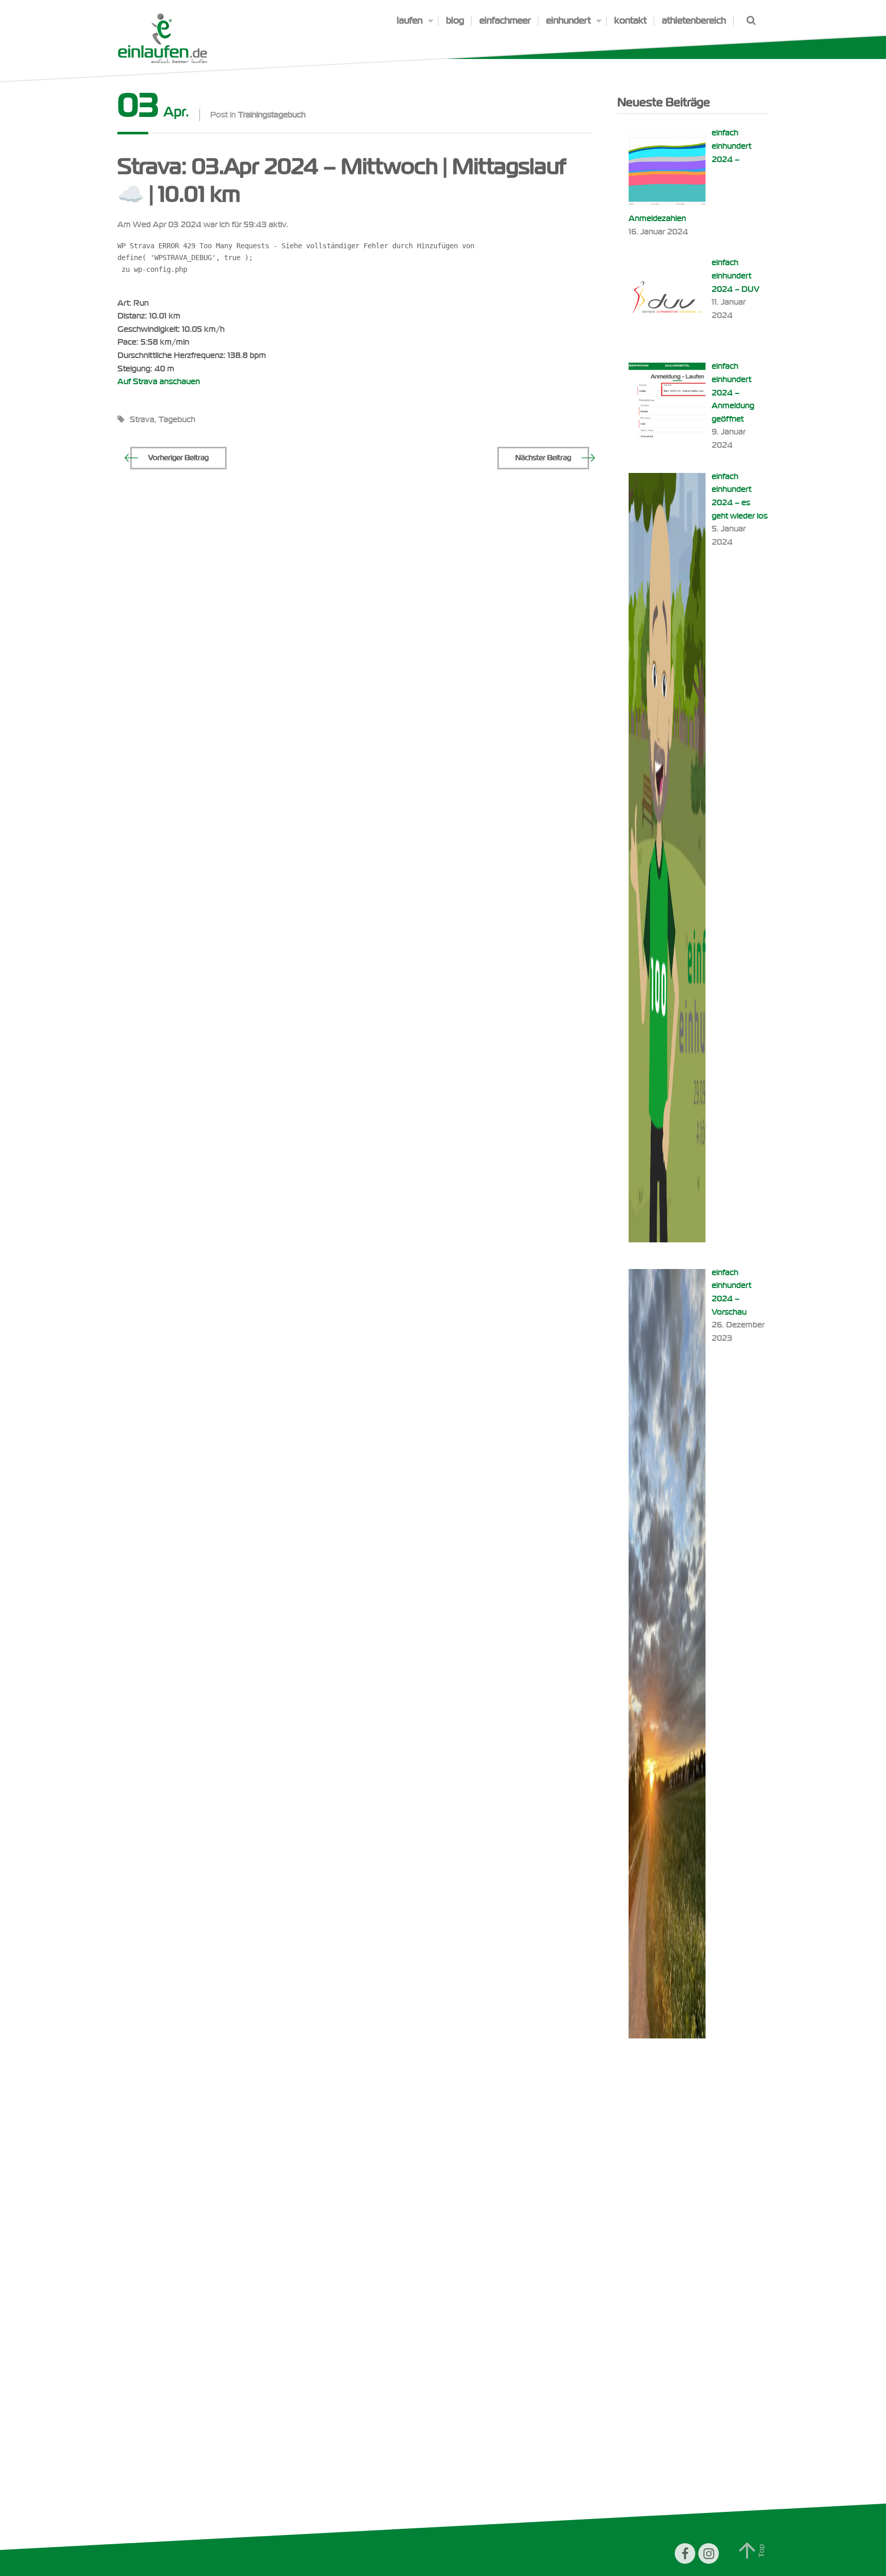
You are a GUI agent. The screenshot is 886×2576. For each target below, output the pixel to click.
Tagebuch (177, 420)
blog (455, 21)
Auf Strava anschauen (159, 382)
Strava (142, 420)
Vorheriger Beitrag (178, 458)
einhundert (568, 21)
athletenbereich (694, 21)
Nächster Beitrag (543, 458)
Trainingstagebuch (272, 115)
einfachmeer (505, 21)
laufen (410, 21)
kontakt (630, 21)
